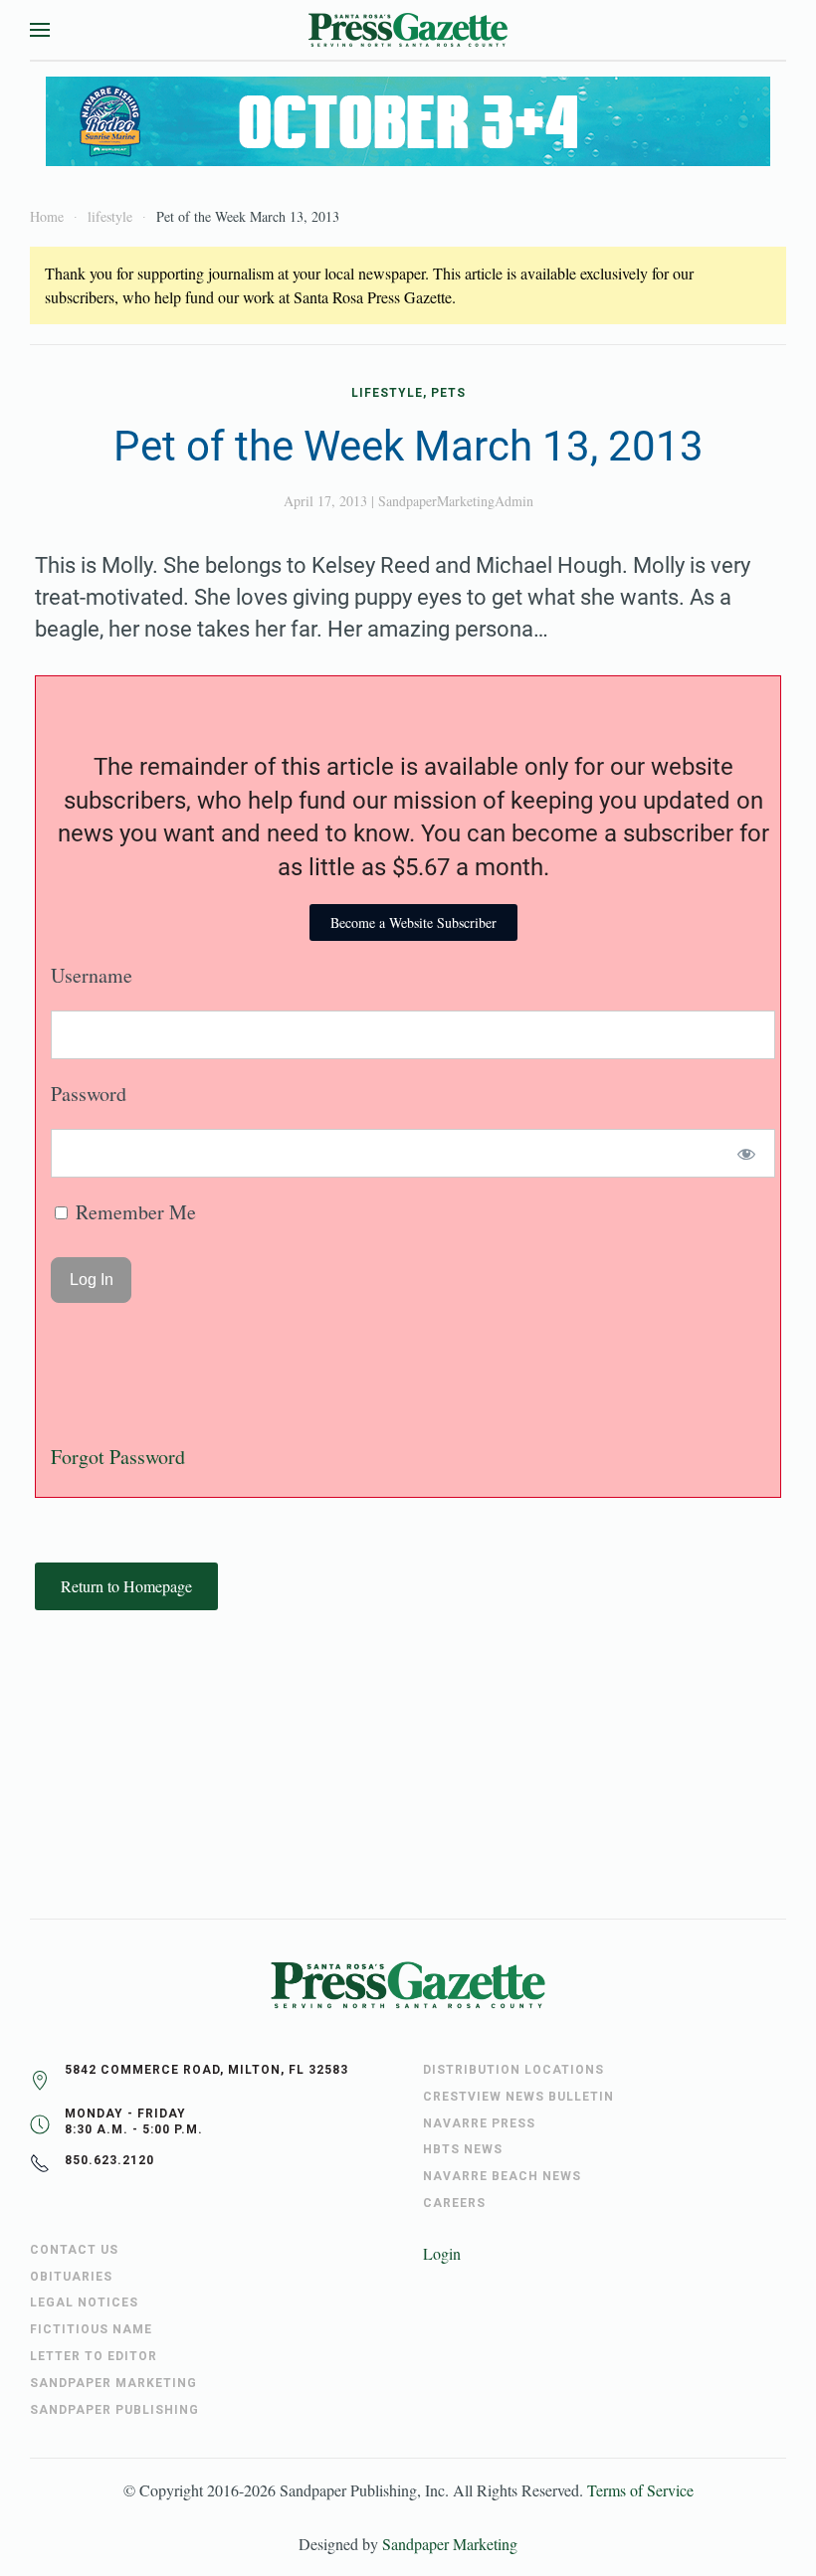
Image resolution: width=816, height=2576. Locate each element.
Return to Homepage (126, 1586)
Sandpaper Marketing (450, 2544)
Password (89, 1094)
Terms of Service (640, 2490)
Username (92, 975)
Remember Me (133, 1212)
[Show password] (747, 1153)
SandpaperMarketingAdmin (456, 501)
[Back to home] (408, 30)
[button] (40, 30)
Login (442, 2253)
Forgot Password (118, 1457)
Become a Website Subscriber (413, 922)
